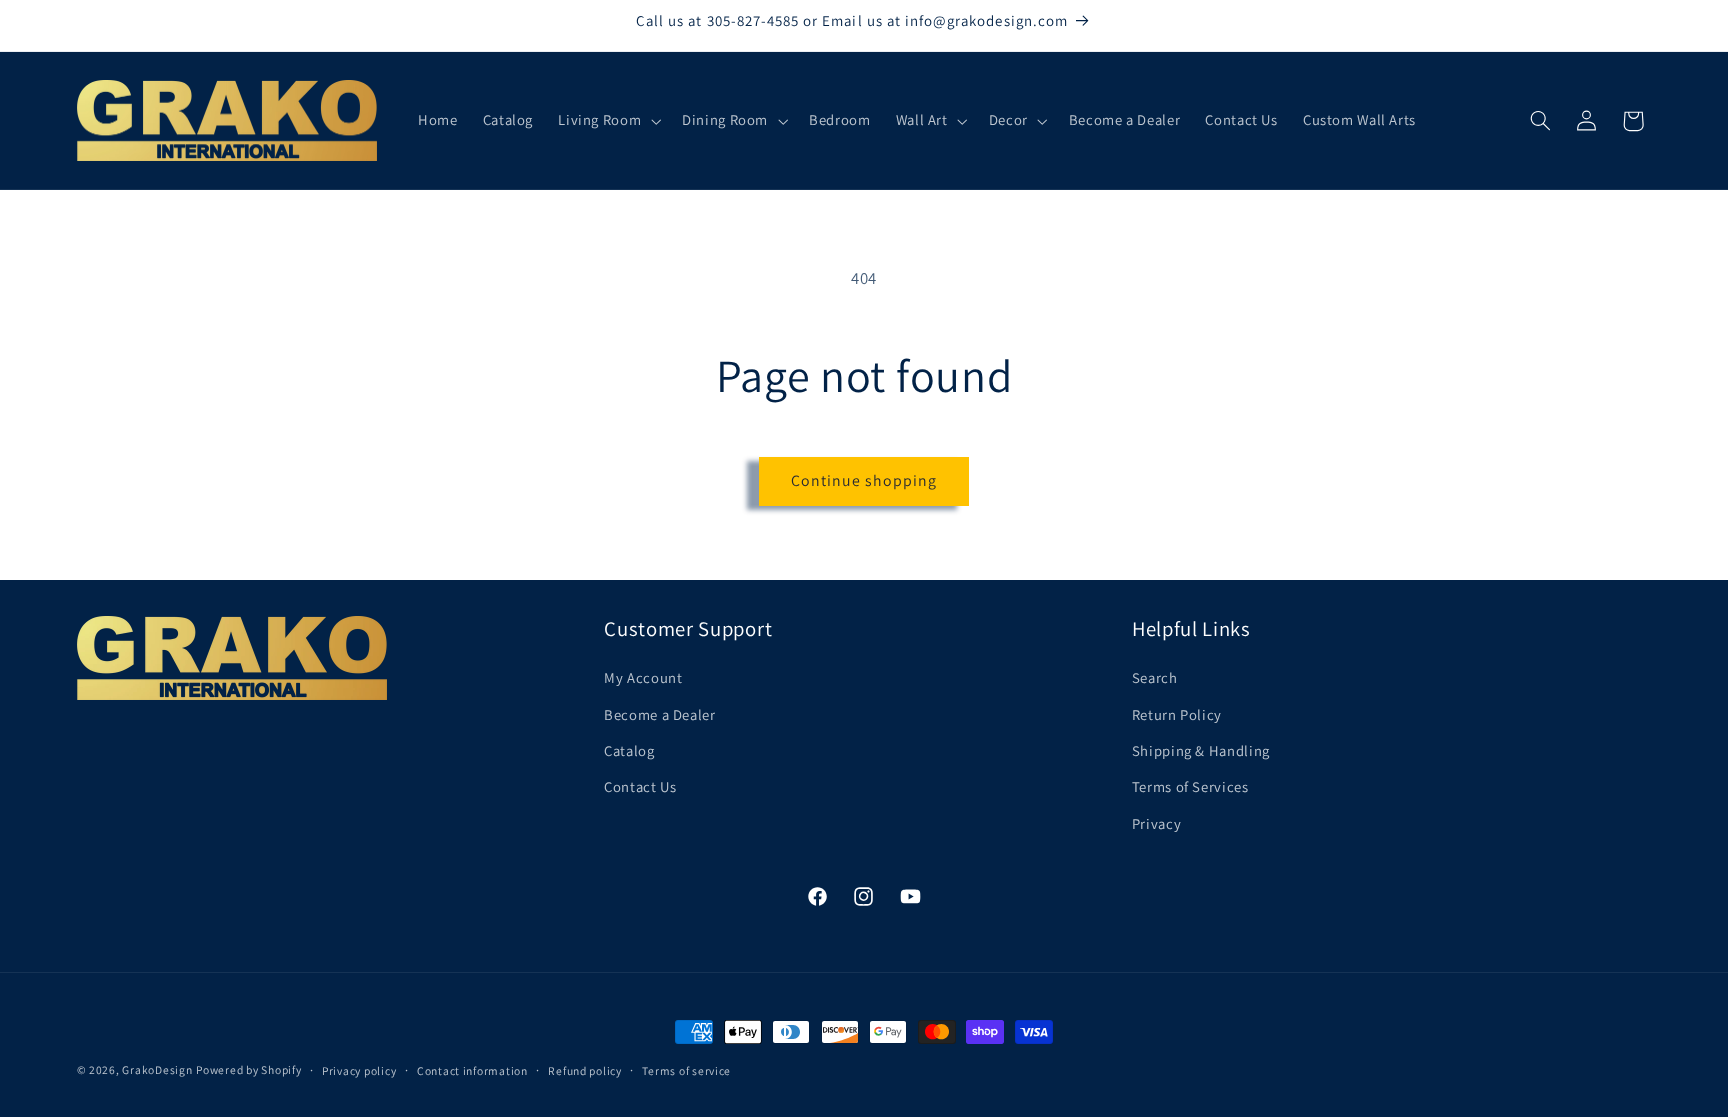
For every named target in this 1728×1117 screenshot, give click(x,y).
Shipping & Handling (1201, 750)
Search (1155, 677)
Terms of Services (1190, 786)
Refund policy (585, 1070)
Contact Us (640, 786)
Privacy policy (359, 1070)
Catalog (629, 750)
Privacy (1156, 823)
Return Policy (1177, 714)
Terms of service (686, 1070)
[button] (608, 121)
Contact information (472, 1070)
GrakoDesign (157, 1069)
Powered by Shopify (248, 1069)
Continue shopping (864, 480)
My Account (643, 677)
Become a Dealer (659, 714)
